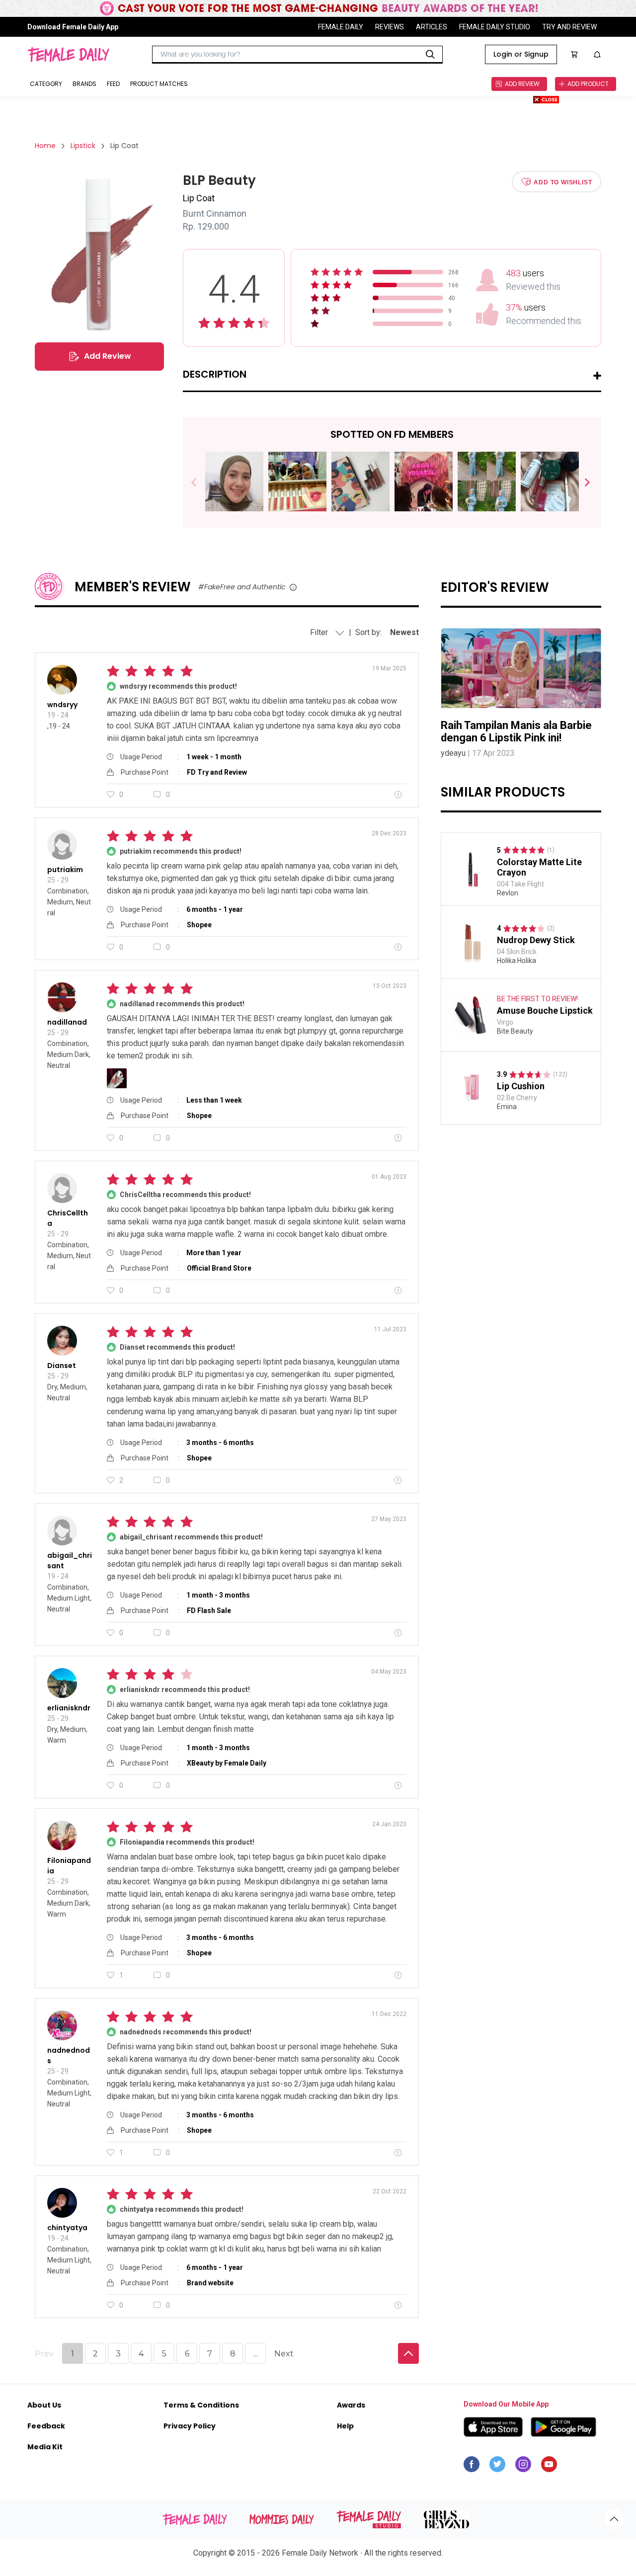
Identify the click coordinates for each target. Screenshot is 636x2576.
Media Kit (45, 2447)
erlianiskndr (69, 1708)
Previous (201, 483)
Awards (351, 2405)
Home (45, 146)
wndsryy (62, 705)
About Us (44, 2405)
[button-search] (430, 55)
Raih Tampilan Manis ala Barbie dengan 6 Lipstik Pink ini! (516, 731)
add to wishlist (563, 182)
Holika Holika (517, 961)
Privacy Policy (190, 2426)
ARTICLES (432, 27)
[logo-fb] (472, 2467)
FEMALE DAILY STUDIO (495, 27)
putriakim (65, 870)
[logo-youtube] (549, 2467)
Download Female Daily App (73, 27)
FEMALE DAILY (341, 27)
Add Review (108, 356)
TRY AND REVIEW (569, 27)
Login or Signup (521, 54)
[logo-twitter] (497, 2467)
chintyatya (67, 2228)
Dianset (62, 1366)
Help (345, 2426)
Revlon (508, 892)
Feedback (46, 2426)
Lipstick (83, 146)
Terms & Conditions (201, 2405)
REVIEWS (390, 27)
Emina (507, 1107)
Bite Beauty (515, 1031)
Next (583, 483)
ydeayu (453, 753)
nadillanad (67, 1022)
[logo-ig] (523, 2467)
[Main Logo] (68, 55)
